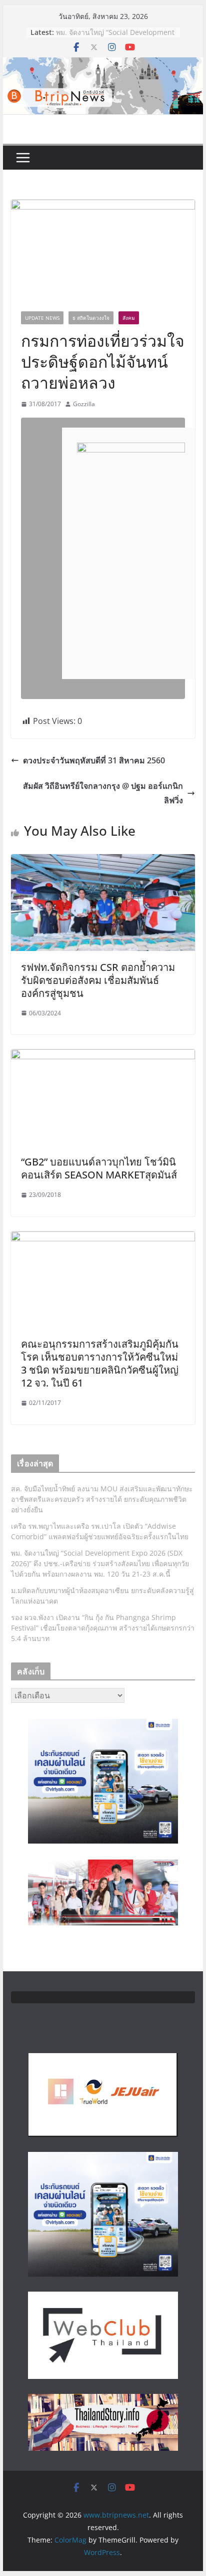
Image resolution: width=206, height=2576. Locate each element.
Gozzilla (84, 404)
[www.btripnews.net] (103, 64)
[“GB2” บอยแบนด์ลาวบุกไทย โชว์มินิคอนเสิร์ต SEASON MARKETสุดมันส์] (103, 1056)
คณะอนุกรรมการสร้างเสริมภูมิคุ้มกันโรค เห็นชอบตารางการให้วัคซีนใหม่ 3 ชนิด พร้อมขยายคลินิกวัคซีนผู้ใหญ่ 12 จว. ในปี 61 (100, 1363)
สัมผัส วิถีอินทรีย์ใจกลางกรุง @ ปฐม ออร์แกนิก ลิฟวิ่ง (103, 793)
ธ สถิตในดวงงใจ (91, 318)
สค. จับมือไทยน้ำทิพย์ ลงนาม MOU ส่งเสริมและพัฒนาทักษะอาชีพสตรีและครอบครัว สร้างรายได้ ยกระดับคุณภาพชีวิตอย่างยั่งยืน (102, 1499)
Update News (42, 318)
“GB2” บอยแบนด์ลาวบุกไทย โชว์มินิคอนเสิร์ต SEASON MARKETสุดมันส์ (99, 1168)
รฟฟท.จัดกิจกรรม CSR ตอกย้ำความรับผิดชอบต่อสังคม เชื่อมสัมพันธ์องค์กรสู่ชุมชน (98, 980)
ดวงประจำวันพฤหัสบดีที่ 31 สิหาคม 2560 (94, 760)
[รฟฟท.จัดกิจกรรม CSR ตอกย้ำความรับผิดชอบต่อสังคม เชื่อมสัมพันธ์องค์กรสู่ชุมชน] (103, 861)
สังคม (129, 318)
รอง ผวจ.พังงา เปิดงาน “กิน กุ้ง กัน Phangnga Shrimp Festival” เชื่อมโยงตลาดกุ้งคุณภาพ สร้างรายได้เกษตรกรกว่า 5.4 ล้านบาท (103, 1628)
